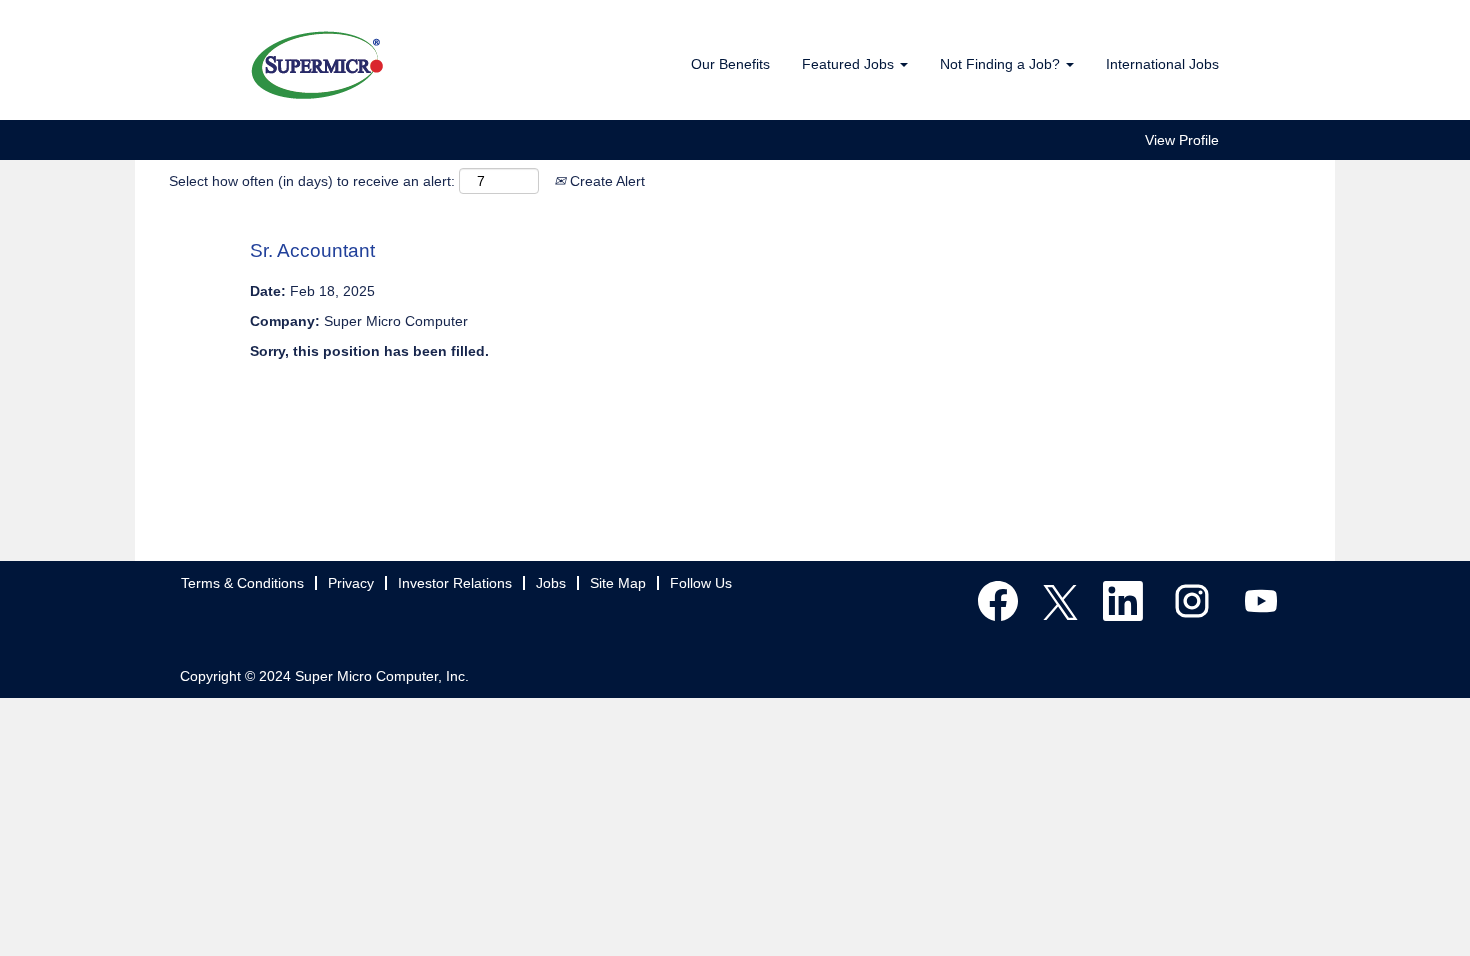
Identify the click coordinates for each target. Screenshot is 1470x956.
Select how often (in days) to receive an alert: (312, 181)
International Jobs (1162, 64)
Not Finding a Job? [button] (1002, 64)
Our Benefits (730, 64)
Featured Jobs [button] (850, 64)
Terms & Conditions (242, 583)
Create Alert (605, 181)
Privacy (351, 583)
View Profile (1182, 140)
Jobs (551, 583)
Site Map (618, 583)
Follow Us (701, 583)
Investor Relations (455, 583)
